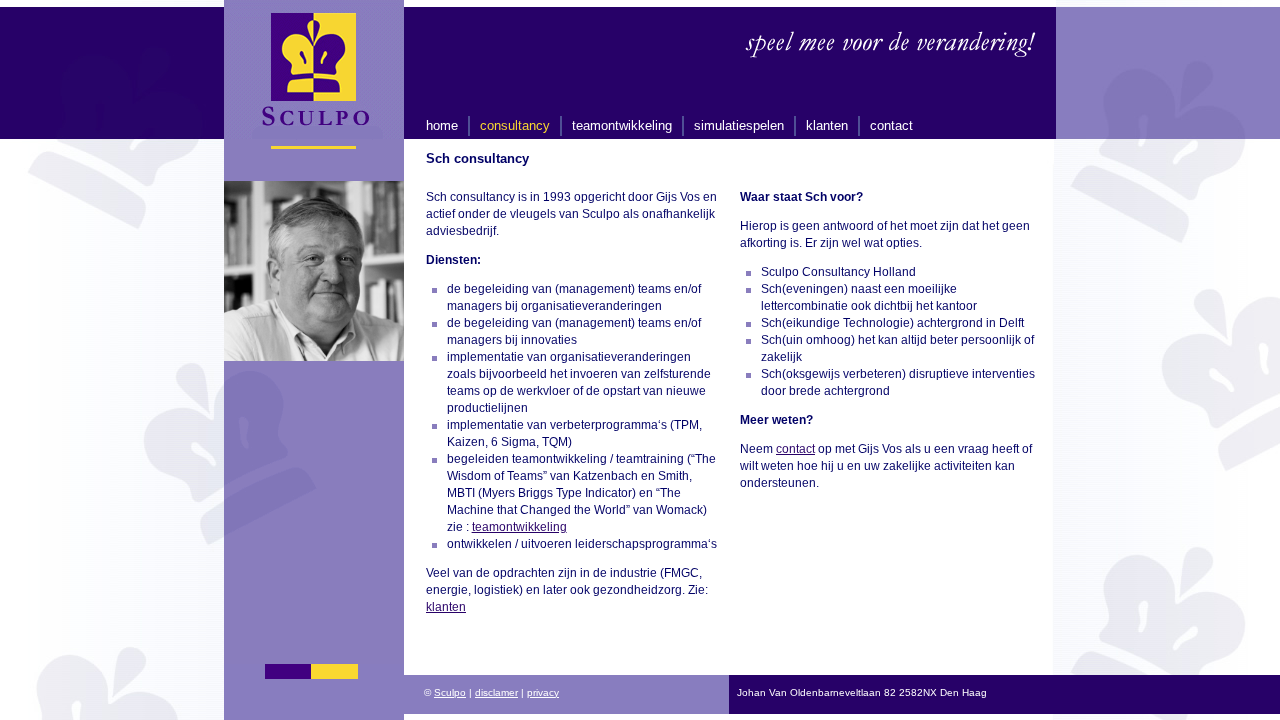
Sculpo (450, 692)
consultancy (515, 125)
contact (891, 125)
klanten (827, 125)
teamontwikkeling (622, 125)
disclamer (496, 692)
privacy (543, 692)
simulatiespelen (739, 125)
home (442, 125)
